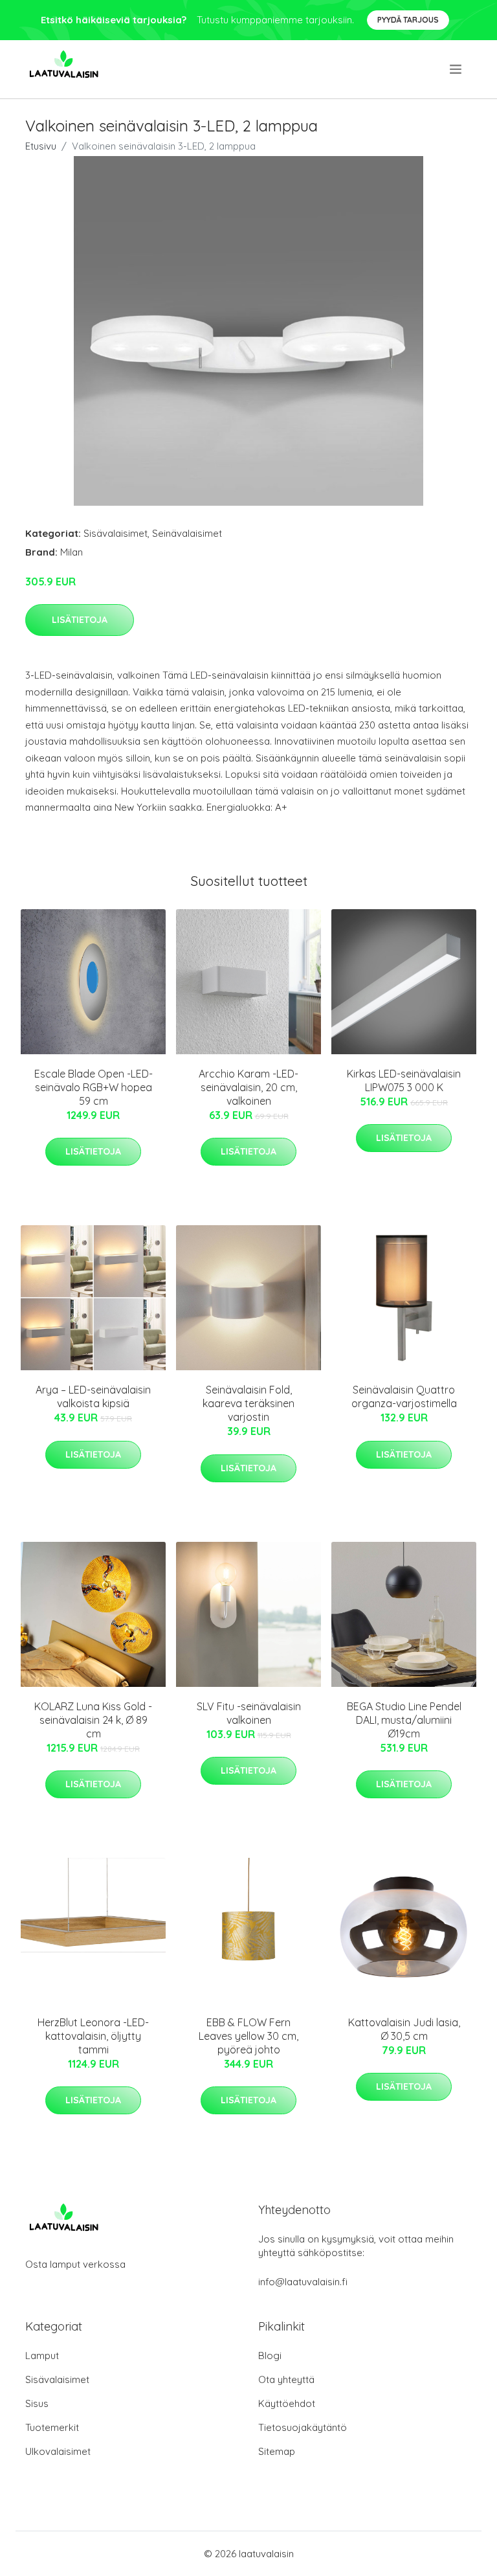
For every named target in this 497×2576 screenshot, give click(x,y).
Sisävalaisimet (116, 533)
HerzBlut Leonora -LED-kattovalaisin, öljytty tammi (93, 2036)
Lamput (42, 2356)
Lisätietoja (80, 620)
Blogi (270, 2356)
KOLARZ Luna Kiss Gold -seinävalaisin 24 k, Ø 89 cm (93, 1720)
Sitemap (277, 2451)
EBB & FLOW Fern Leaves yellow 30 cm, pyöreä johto (248, 2036)
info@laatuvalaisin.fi (303, 2282)
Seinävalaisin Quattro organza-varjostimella (404, 1396)
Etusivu (41, 146)
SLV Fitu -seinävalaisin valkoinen (249, 1713)
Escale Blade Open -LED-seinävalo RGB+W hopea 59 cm (94, 1087)
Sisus (37, 2403)
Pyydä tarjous (408, 20)
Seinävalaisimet (187, 533)
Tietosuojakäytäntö (303, 2427)
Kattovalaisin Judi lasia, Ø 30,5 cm (404, 2029)
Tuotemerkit (52, 2427)
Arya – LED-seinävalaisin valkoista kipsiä (93, 1396)
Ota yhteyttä (286, 2379)
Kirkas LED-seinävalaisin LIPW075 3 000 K (404, 1080)
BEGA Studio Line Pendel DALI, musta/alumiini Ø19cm (404, 1720)
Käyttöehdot (287, 2403)
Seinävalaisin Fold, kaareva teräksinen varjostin (248, 1403)
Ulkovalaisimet (58, 2451)
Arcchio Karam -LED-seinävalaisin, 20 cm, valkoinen (248, 1087)
